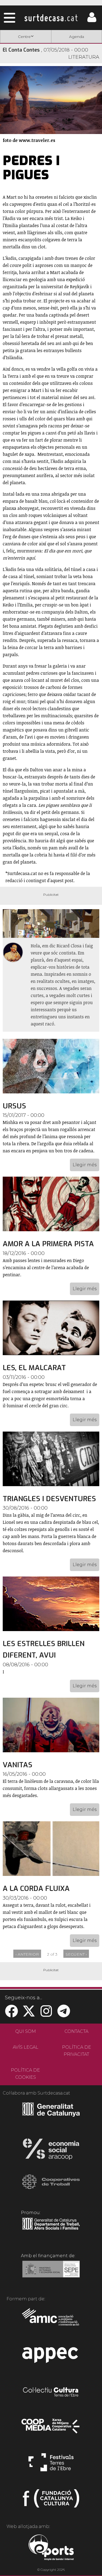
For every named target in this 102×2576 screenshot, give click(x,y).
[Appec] (51, 2357)
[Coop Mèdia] (51, 2429)
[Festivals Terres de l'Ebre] (51, 2465)
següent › (76, 1954)
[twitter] (29, 2014)
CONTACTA (76, 2031)
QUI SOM (26, 2031)
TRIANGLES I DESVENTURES (49, 1499)
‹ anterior (27, 1954)
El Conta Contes (21, 50)
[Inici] (51, 18)
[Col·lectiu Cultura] (51, 2393)
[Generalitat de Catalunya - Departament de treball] (51, 2230)
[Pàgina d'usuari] (92, 21)
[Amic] (51, 2321)
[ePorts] (51, 2548)
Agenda (77, 37)
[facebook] (11, 2014)
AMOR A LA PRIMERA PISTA (48, 1244)
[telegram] (64, 2014)
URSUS (14, 1106)
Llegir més (85, 1165)
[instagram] (46, 2014)
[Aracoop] (51, 2151)
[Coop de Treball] (51, 2187)
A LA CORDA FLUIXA (36, 1889)
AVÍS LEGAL (26, 2047)
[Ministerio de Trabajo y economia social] (51, 2273)
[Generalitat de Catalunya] (51, 2115)
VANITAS (18, 1765)
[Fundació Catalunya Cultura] (51, 2501)
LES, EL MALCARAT (34, 1368)
